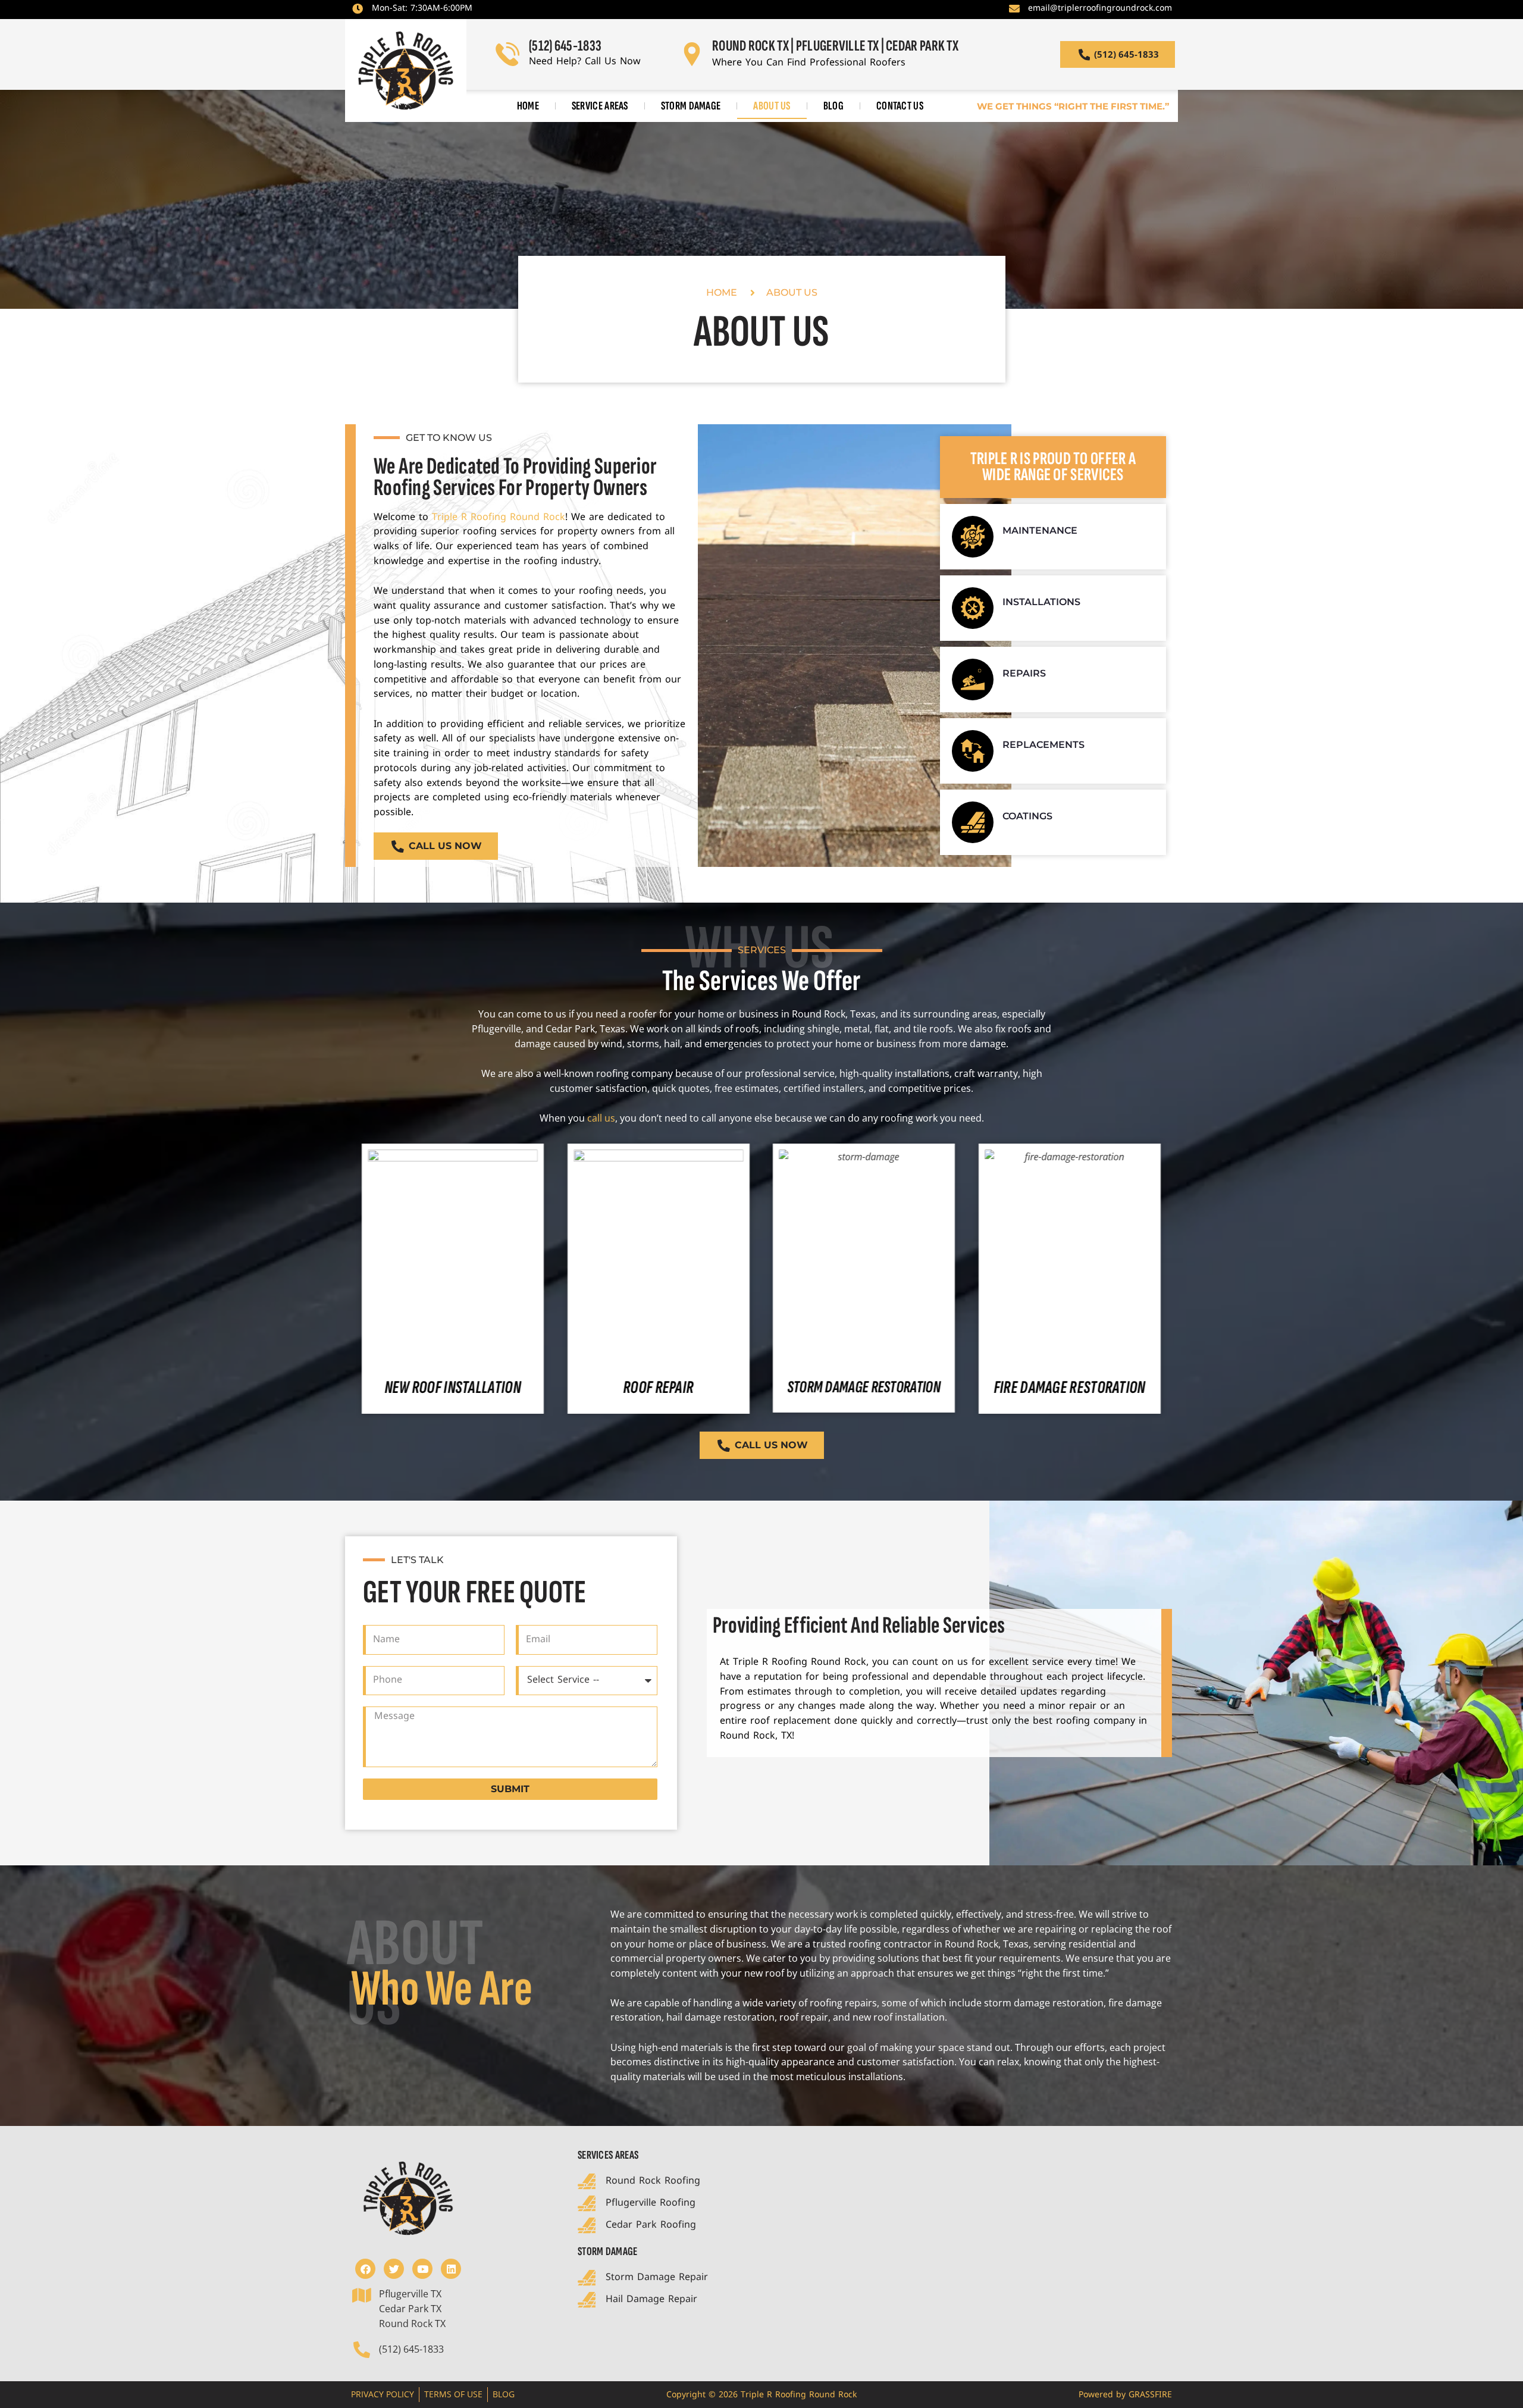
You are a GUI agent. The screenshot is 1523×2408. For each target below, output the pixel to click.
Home (528, 106)
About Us (772, 106)
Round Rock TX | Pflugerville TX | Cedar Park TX (835, 46)
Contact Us (900, 106)
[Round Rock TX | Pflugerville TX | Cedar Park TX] (691, 54)
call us (601, 1118)
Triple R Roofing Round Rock (499, 517)
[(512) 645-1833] (507, 54)
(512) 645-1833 (565, 46)
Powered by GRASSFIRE (1125, 2395)
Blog (833, 106)
